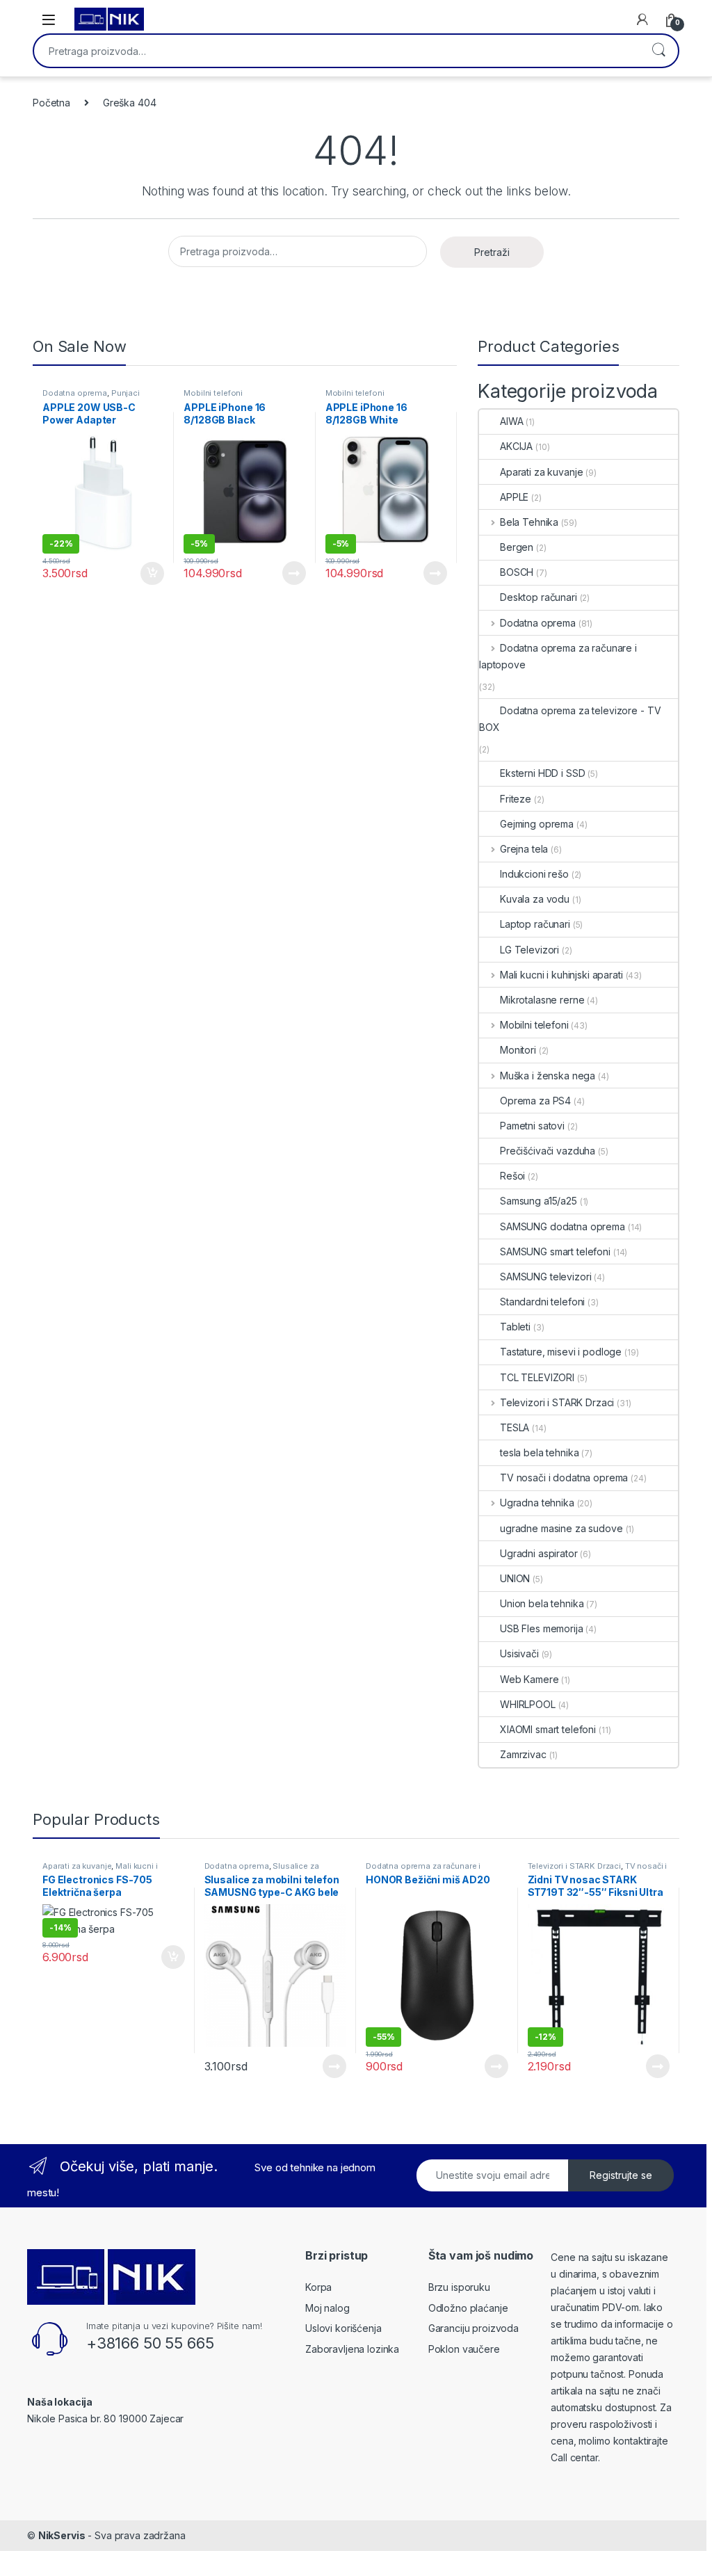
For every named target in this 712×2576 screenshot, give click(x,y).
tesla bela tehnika (539, 1452)
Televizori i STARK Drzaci (557, 1402)
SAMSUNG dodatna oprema (563, 1226)
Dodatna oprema (75, 393)
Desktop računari (539, 597)
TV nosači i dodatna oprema (564, 1478)
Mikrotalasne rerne (542, 1000)
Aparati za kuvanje (541, 472)
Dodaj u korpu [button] (151, 574)
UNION (515, 1578)
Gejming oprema (537, 824)
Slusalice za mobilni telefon (262, 1870)
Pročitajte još (285, 573)
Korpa (318, 2287)
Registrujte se (621, 2175)
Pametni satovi (532, 1126)
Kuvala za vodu (535, 899)
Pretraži (658, 51)
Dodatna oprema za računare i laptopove (558, 656)
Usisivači (519, 1653)
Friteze (516, 799)
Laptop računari (535, 924)
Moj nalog (327, 2308)
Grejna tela (524, 849)
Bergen (517, 547)
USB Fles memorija (542, 1628)
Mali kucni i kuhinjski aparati (561, 975)
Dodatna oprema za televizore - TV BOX (570, 719)
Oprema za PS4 (535, 1101)
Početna (51, 103)
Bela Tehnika (529, 522)
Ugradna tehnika (537, 1503)
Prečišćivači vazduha (548, 1151)
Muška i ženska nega (548, 1076)
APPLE (514, 497)
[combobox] (337, 51)
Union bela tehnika (542, 1603)
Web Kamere (529, 1679)
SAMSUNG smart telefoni (555, 1251)
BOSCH (517, 572)
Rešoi (512, 1176)
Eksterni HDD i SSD (542, 773)
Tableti (515, 1327)
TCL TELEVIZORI (537, 1377)
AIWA (511, 421)
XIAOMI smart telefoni (548, 1729)
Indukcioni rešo (534, 874)
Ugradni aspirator (539, 1553)
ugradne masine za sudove (561, 1528)
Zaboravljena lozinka (352, 2349)
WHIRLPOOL (528, 1704)
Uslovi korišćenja (343, 2328)
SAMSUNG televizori (545, 1277)
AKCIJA (516, 446)
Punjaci (126, 393)
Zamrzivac (523, 1754)
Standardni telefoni (542, 1302)
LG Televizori (529, 950)
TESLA (515, 1427)
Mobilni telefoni (213, 393)
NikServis (62, 2535)
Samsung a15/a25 (539, 1201)
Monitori (518, 1050)
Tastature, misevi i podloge (561, 1352)
